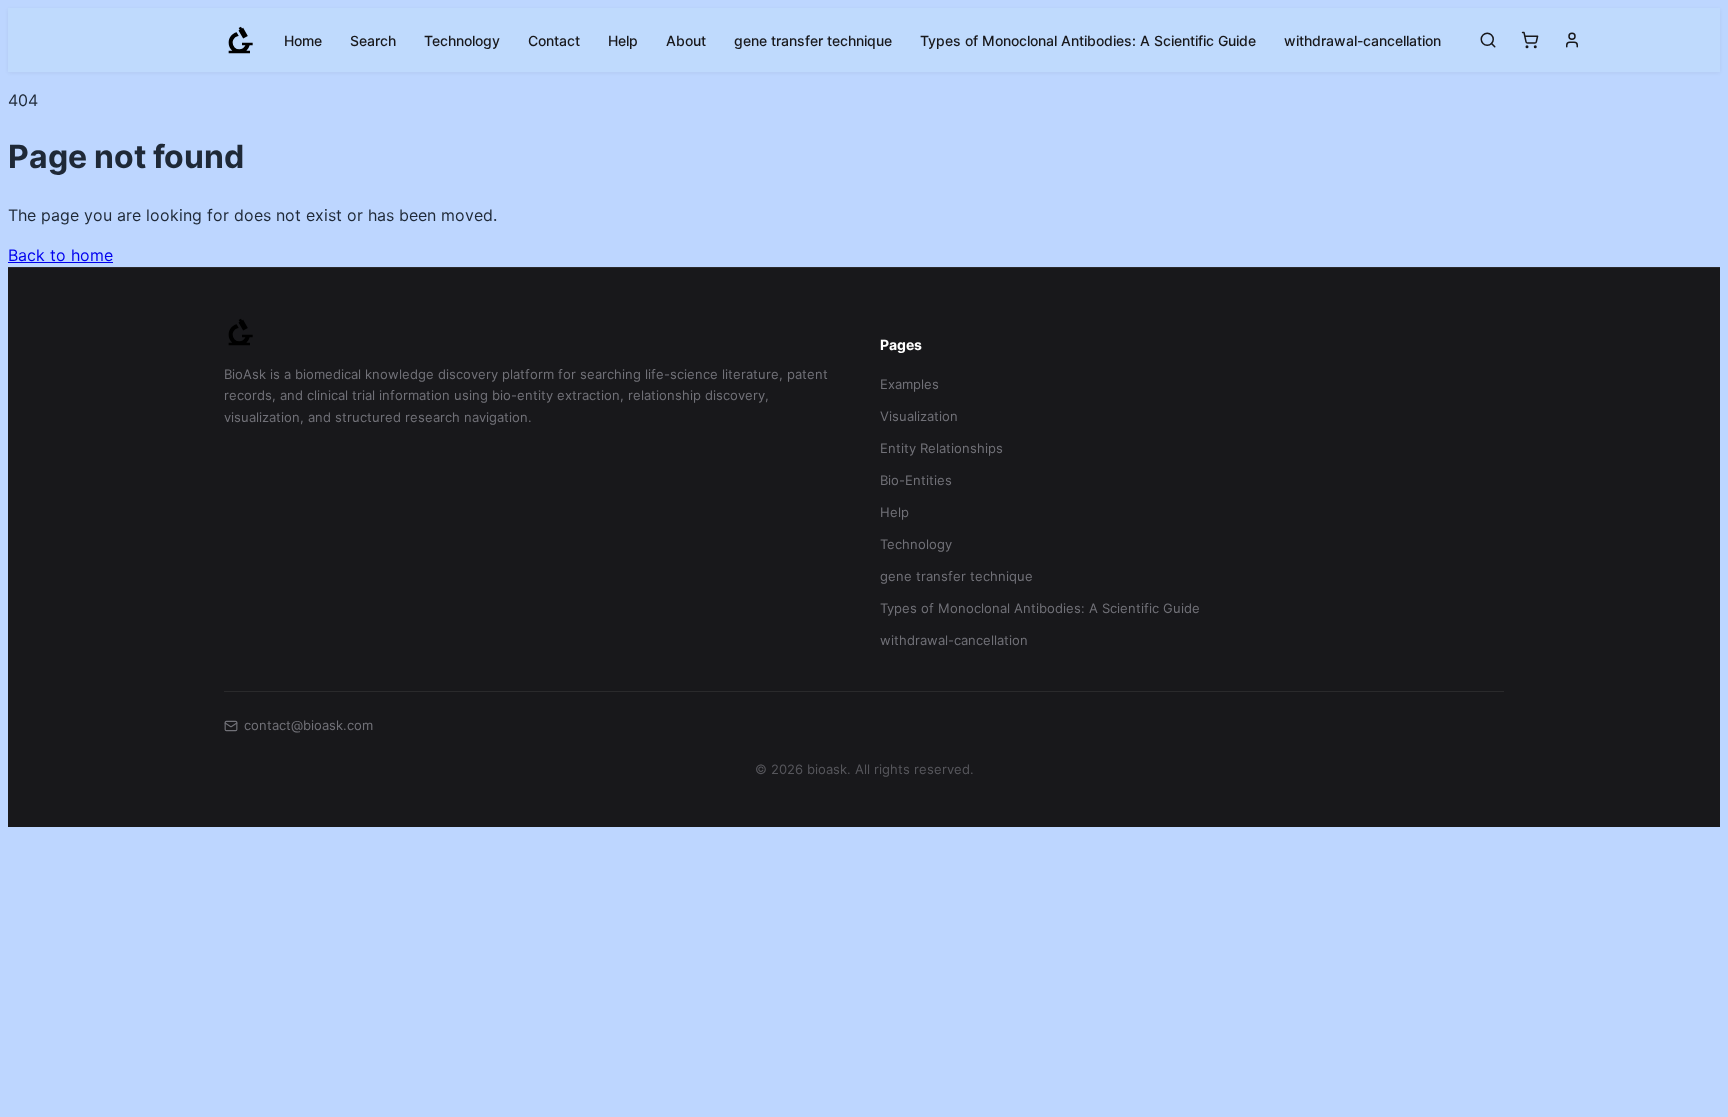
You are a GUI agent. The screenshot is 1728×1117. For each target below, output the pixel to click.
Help (623, 40)
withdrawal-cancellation (1362, 40)
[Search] (1488, 40)
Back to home (60, 255)
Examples (909, 384)
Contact (554, 40)
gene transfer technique (813, 40)
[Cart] (1530, 40)
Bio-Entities (916, 480)
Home (303, 40)
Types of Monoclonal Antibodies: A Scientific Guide (1088, 40)
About (686, 40)
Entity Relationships (941, 448)
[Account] (1572, 40)
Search (373, 40)
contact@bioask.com (308, 725)
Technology (462, 40)
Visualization (919, 416)
